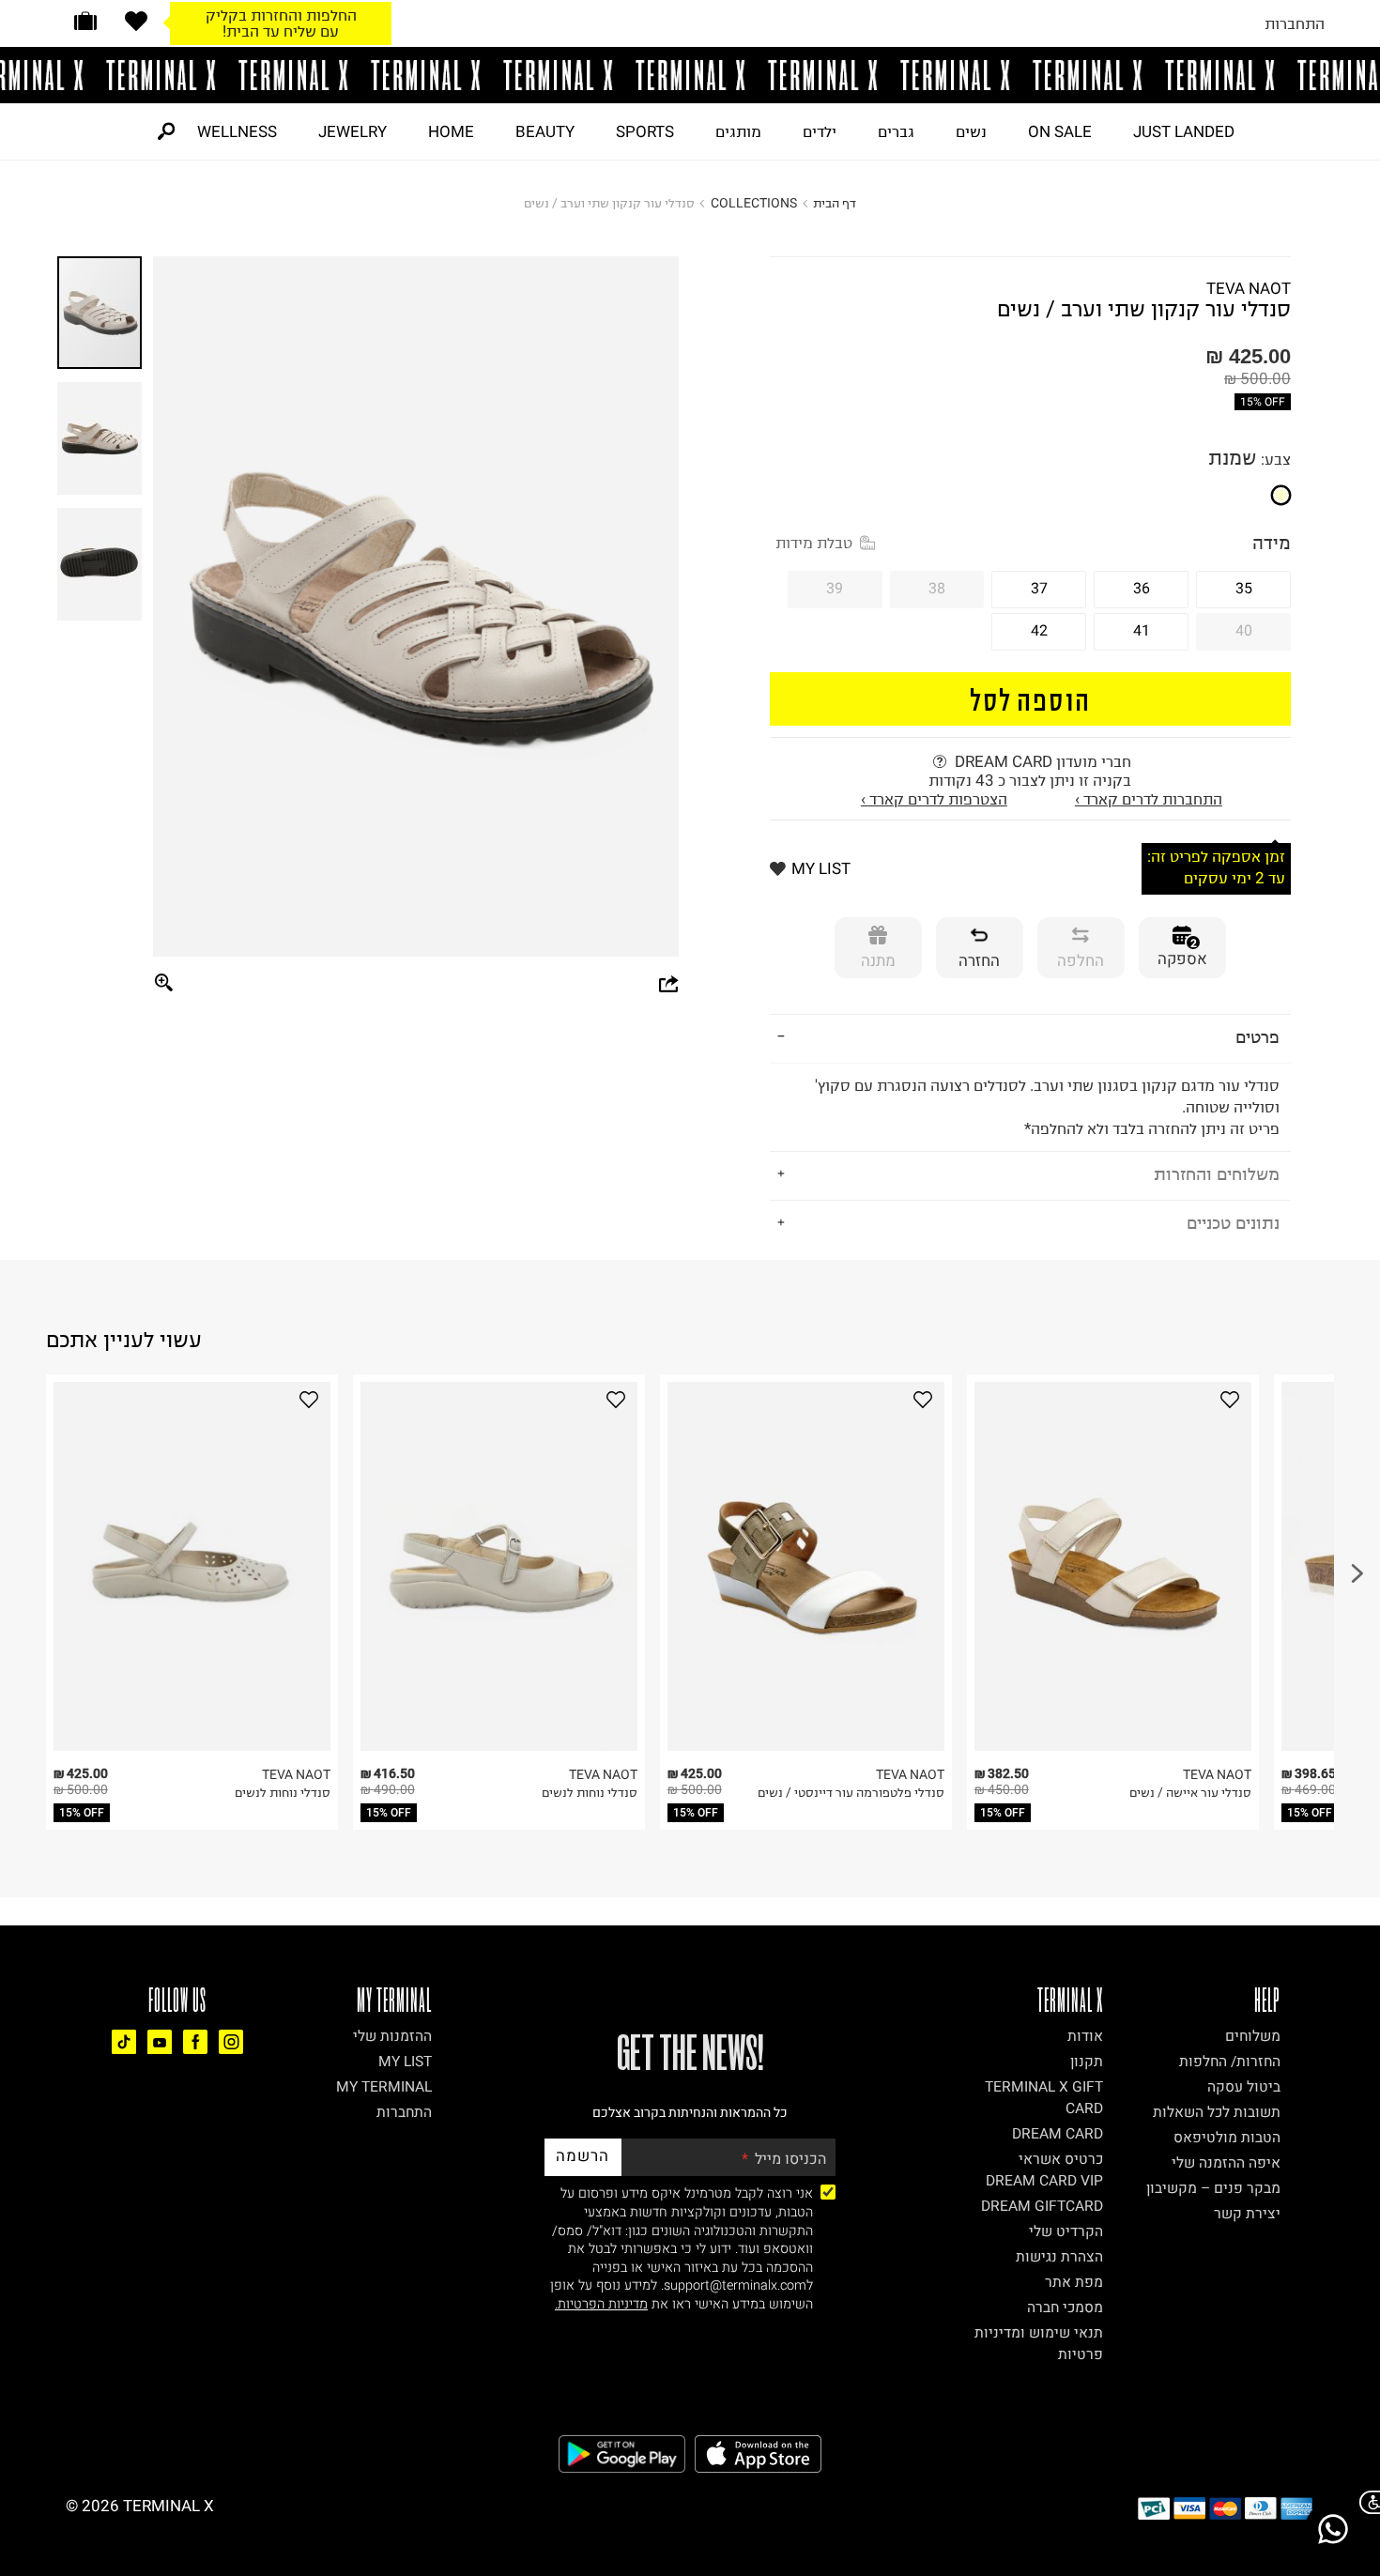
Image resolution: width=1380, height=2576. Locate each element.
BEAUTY (545, 131)
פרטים (1257, 1037)
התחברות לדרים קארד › (1149, 799)
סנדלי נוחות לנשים (283, 1793)
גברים (896, 131)
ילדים (820, 131)
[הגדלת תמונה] (164, 984)
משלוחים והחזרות (1217, 1174)
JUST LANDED (1184, 131)
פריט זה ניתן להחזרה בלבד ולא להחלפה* (1047, 1107)
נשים (971, 131)
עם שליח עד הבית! (281, 31)
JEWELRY (353, 131)
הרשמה (583, 2156)
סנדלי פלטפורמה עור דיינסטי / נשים (851, 1793)
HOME (451, 131)
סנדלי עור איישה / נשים (1190, 1793)
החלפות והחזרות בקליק (281, 15)
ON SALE (1060, 131)
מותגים (738, 131)
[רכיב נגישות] (1366, 2502)
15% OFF (1263, 402)
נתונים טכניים (1233, 1223)
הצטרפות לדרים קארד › (934, 799)
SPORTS (645, 131)
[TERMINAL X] (690, 75)
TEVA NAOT (1249, 288)
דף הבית (835, 203)
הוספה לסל (1030, 699)
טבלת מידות (814, 543)
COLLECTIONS (754, 203)
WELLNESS (237, 131)
